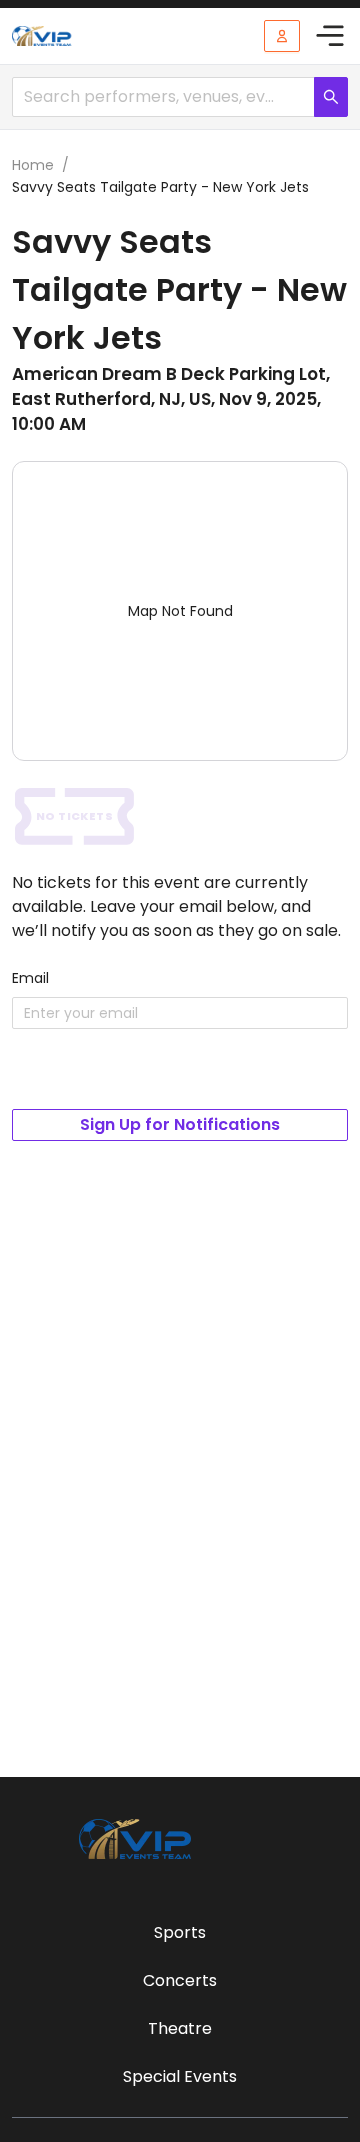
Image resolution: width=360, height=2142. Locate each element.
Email (30, 978)
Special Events (180, 2076)
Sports (180, 1932)
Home (33, 165)
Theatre (180, 2028)
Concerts (180, 1980)
